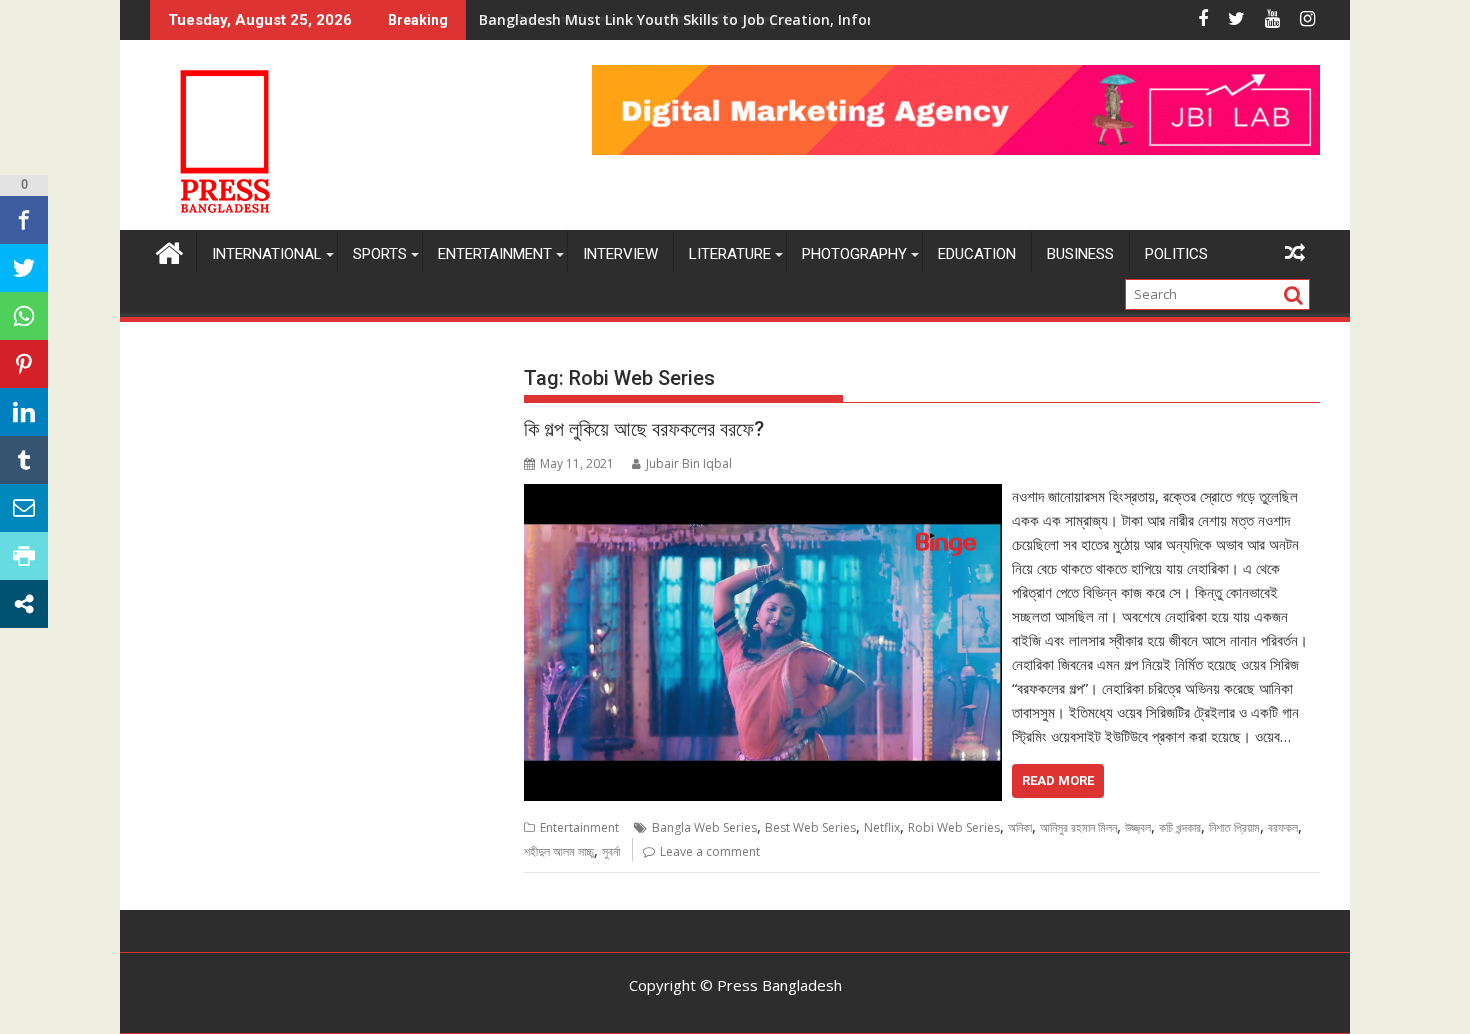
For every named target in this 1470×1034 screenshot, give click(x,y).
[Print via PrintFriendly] (24, 556)
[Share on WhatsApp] (24, 316)
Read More (1058, 780)
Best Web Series (810, 827)
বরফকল (1283, 827)
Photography (854, 254)
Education (977, 254)
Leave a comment (710, 851)
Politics (1176, 254)
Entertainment (495, 254)
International (267, 254)
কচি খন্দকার (1180, 827)
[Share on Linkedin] (24, 412)
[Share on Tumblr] (24, 460)
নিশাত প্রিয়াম (1234, 827)
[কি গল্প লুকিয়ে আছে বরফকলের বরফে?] (762, 496)
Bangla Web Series (704, 827)
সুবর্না (611, 851)
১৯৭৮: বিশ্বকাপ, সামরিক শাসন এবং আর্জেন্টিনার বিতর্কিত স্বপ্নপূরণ (632, 19)
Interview (620, 254)
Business (1080, 254)
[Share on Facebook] (24, 220)
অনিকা (1020, 827)
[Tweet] (24, 268)
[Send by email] (24, 508)
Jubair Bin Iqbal (689, 463)
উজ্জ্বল (1138, 827)
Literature (730, 254)
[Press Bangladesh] (169, 250)
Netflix (882, 827)
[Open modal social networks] (24, 604)
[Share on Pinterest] (24, 364)
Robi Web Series (954, 827)
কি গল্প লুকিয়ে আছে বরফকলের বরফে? (644, 429)
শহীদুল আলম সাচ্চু (559, 851)
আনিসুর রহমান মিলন (1078, 827)
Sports (380, 254)
